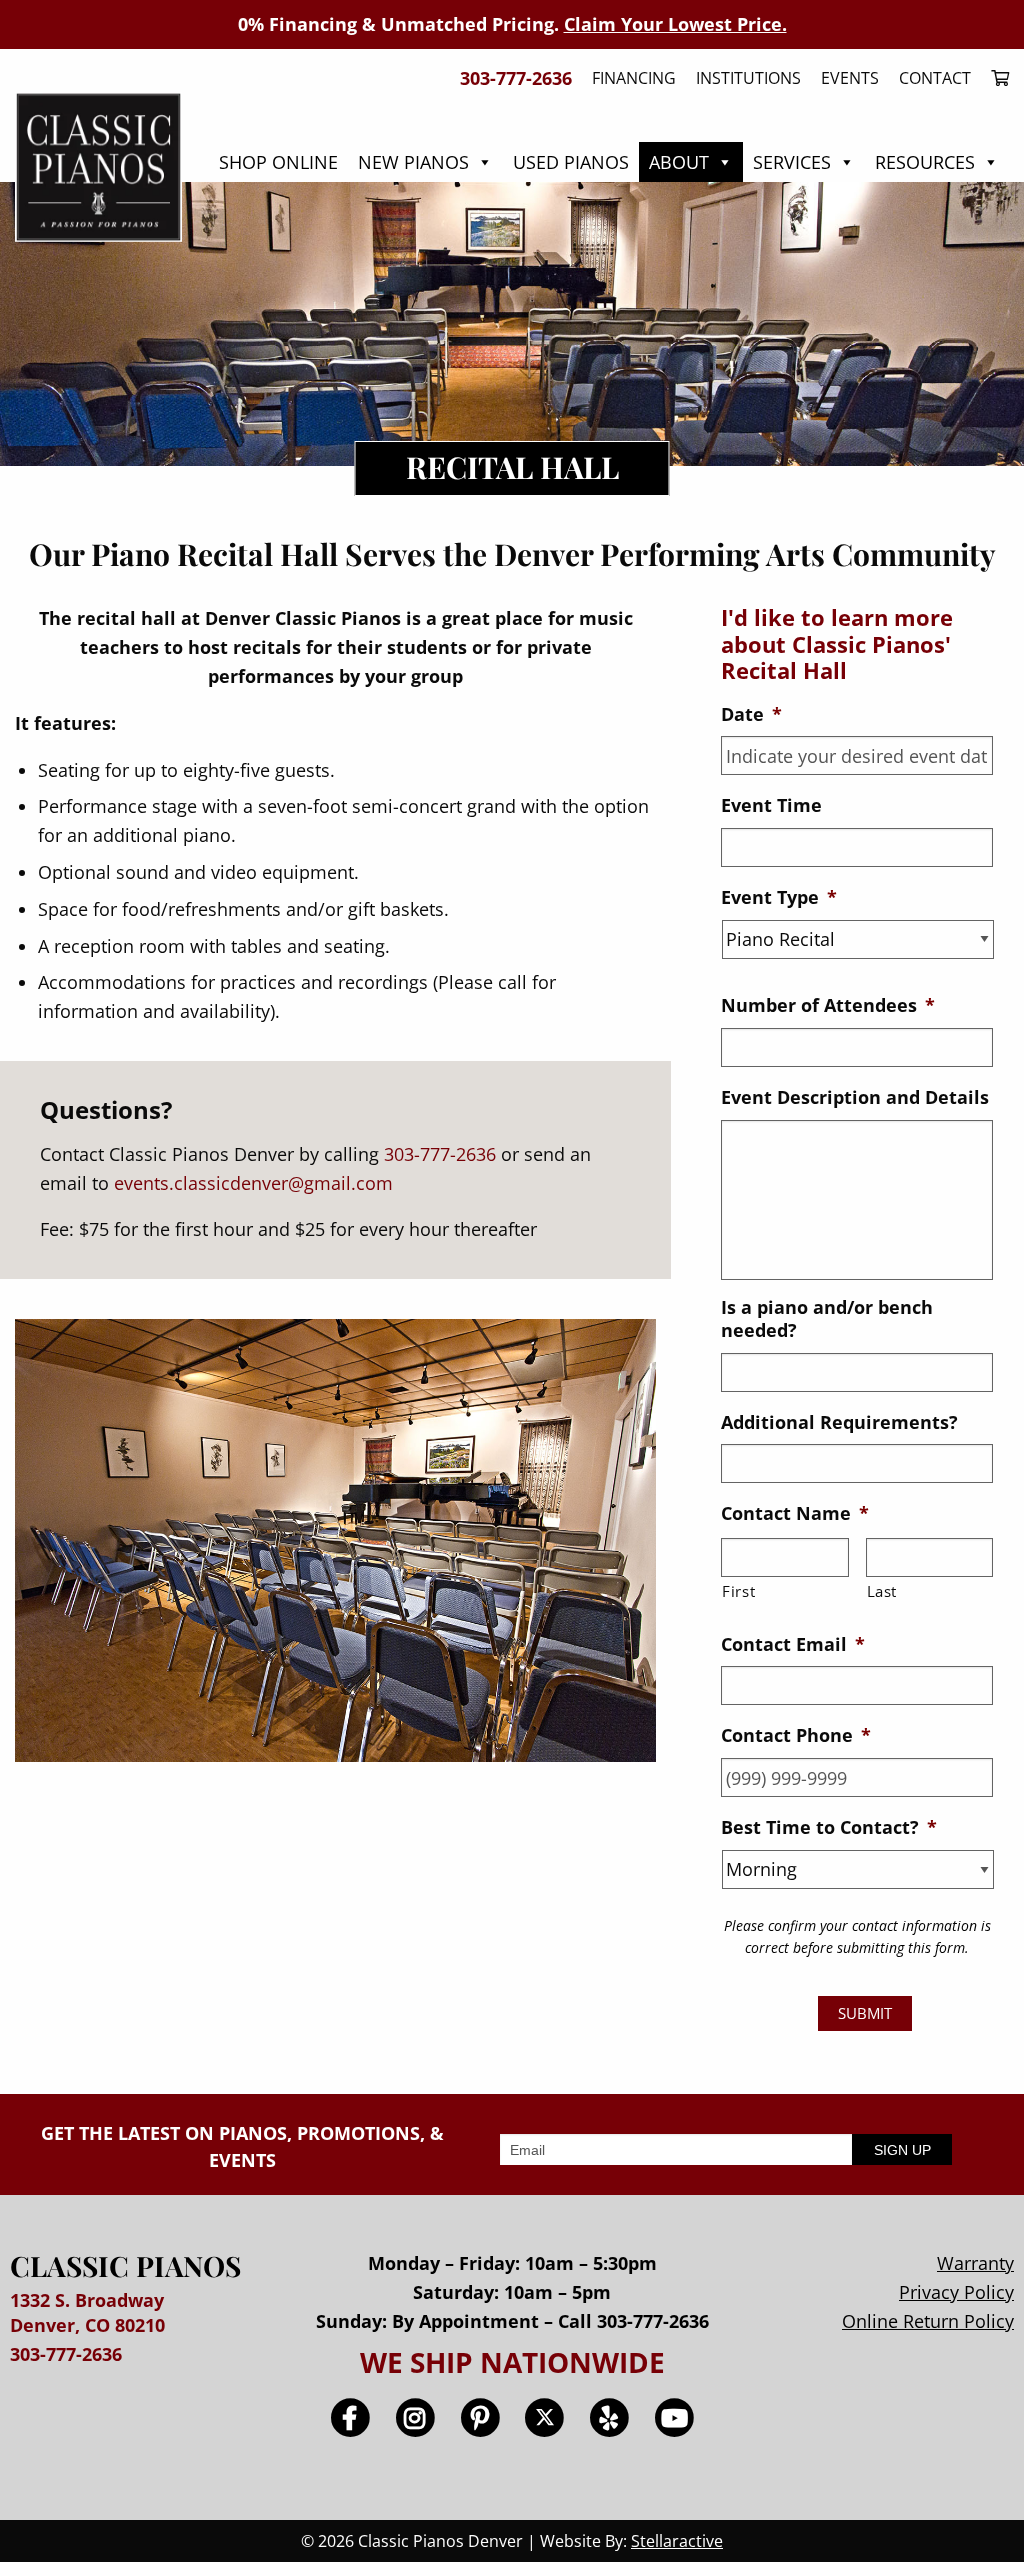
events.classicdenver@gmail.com (253, 1183)
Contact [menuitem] (935, 78)
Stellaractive (677, 2541)
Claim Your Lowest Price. (675, 24)
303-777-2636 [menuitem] (516, 78)
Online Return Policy (928, 2321)
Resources (925, 162)
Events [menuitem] (850, 78)
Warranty (975, 2263)
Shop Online (278, 162)
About (679, 162)
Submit (865, 2013)
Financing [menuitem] (634, 78)
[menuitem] (995, 78)
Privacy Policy (956, 2292)
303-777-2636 (440, 1154)
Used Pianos (571, 162)
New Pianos (413, 162)
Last (882, 1591)
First (738, 1591)
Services (792, 162)
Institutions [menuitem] (748, 78)
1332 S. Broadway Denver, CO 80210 (87, 2312)
